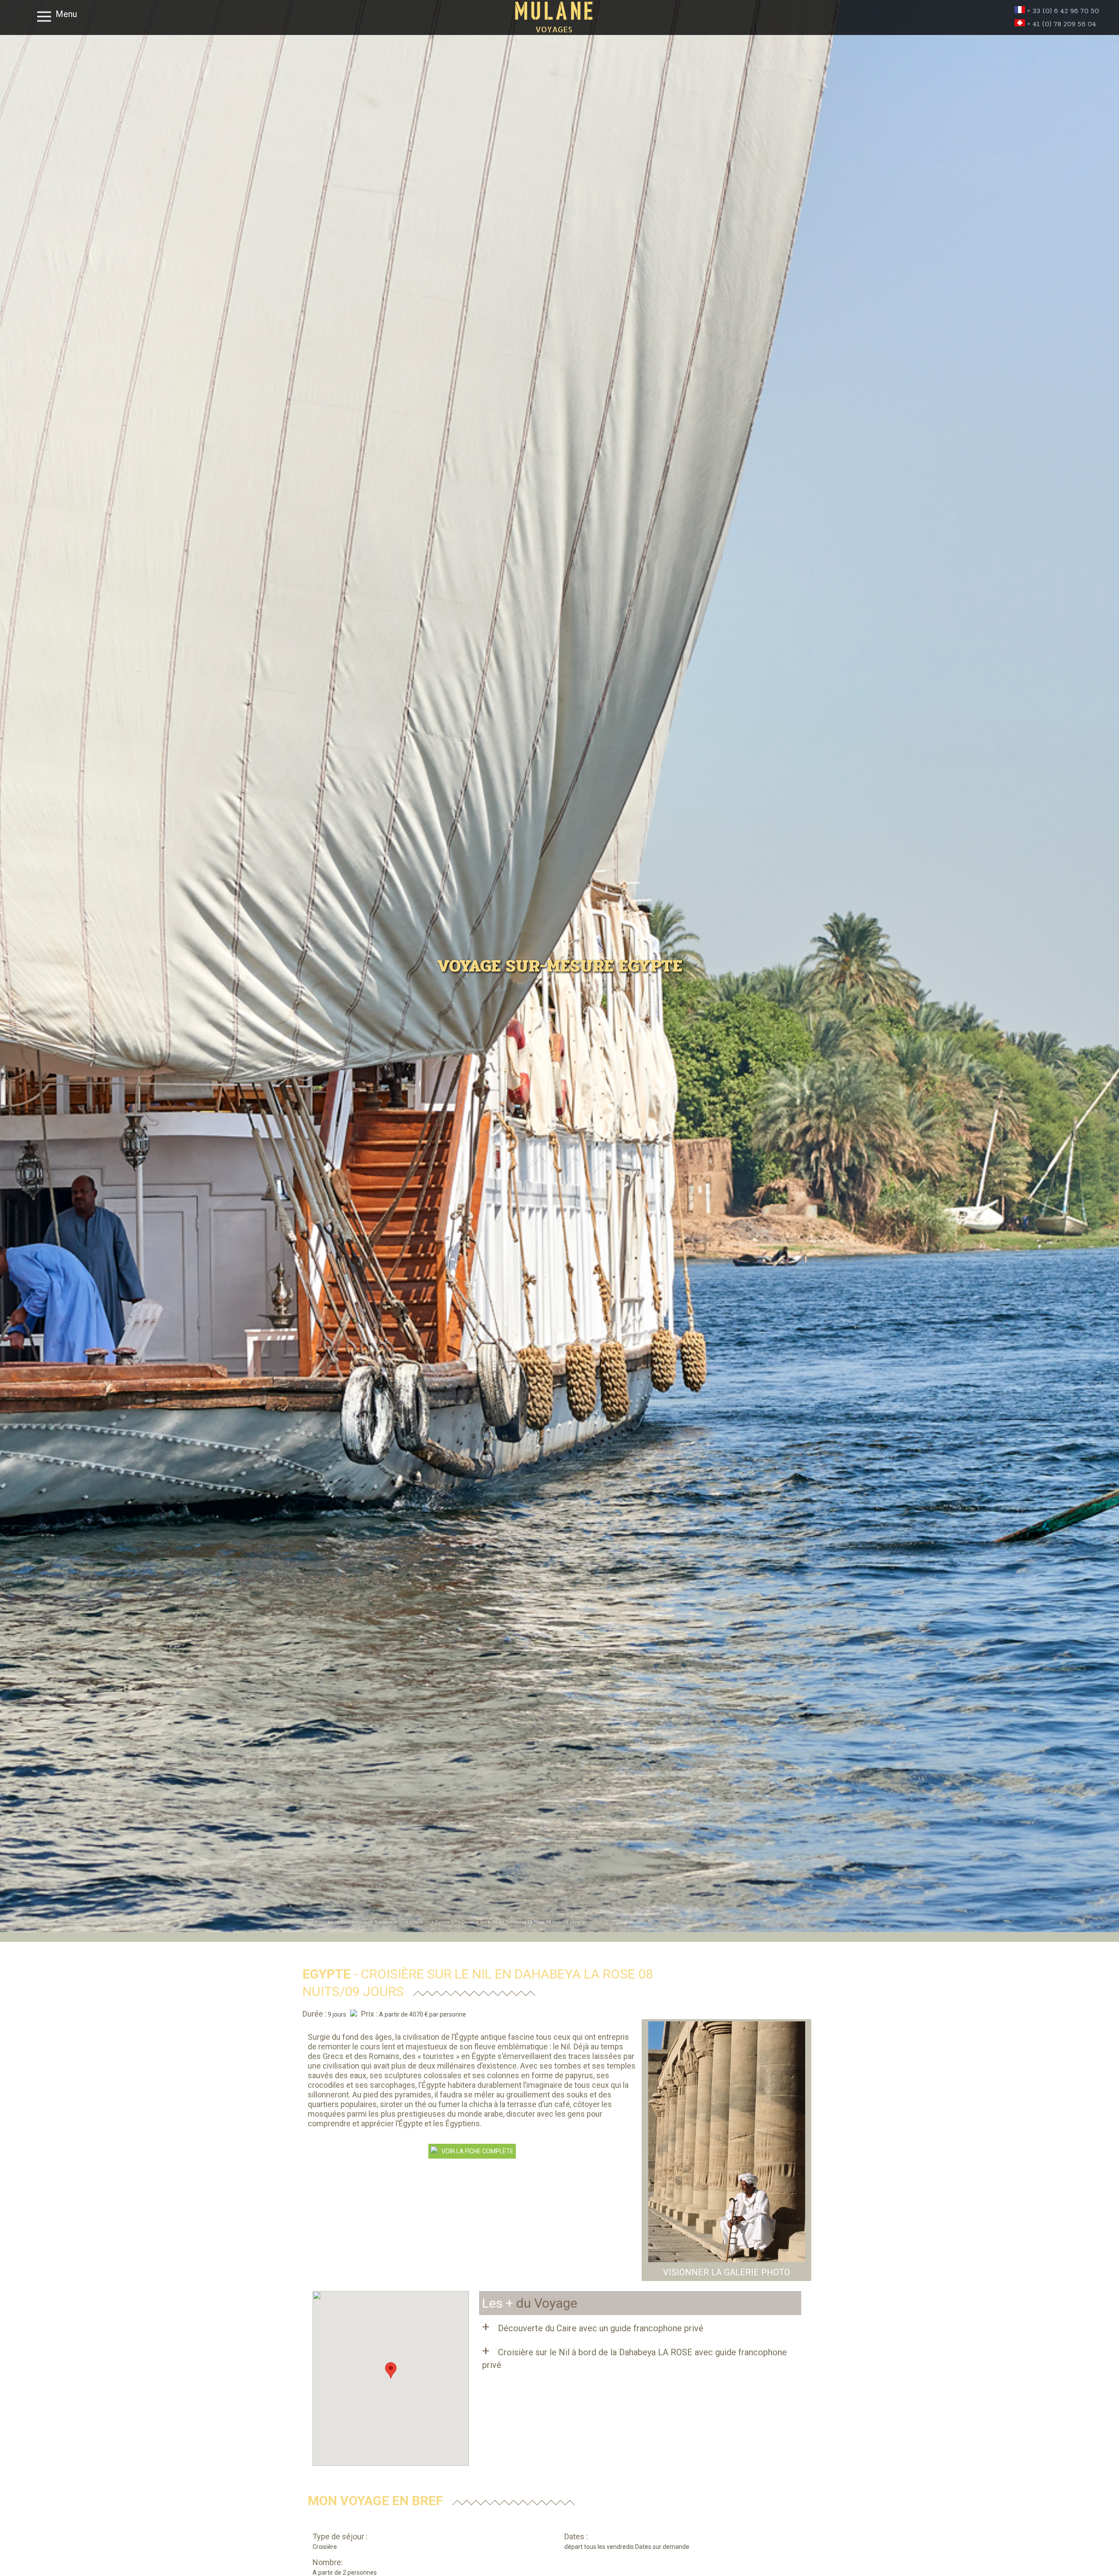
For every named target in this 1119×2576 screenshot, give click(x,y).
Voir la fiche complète (476, 2151)
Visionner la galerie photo (726, 2272)
